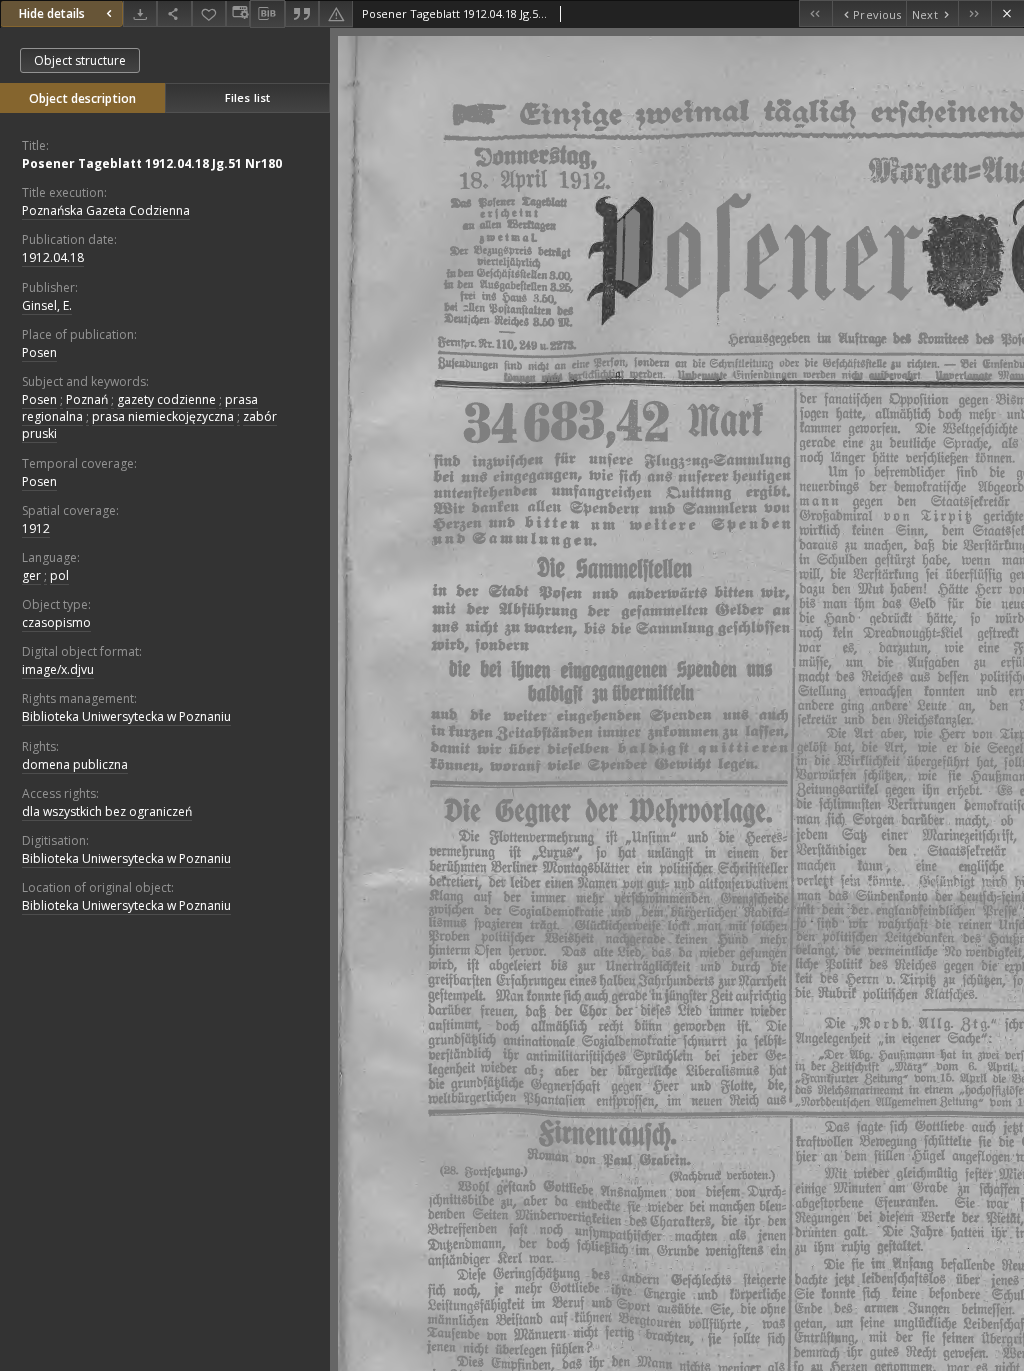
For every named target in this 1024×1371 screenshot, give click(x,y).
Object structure (80, 60)
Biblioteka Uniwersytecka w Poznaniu (126, 716)
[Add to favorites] (209, 13)
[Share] (174, 13)
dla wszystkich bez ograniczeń (107, 811)
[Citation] (302, 13)
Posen (39, 352)
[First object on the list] (815, 13)
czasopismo (56, 622)
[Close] (1007, 13)
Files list (247, 97)
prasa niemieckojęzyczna (163, 416)
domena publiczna (75, 764)
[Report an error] (336, 13)
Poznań (87, 399)
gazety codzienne (166, 399)
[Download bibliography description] (267, 14)
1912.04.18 (53, 257)
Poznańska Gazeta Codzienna (106, 210)
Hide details (52, 13)
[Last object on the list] (974, 13)
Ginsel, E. (47, 305)
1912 (36, 528)
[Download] (140, 13)
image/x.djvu (58, 669)
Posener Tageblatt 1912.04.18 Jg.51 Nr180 (152, 163)
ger (31, 575)
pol (59, 575)
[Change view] (238, 13)
